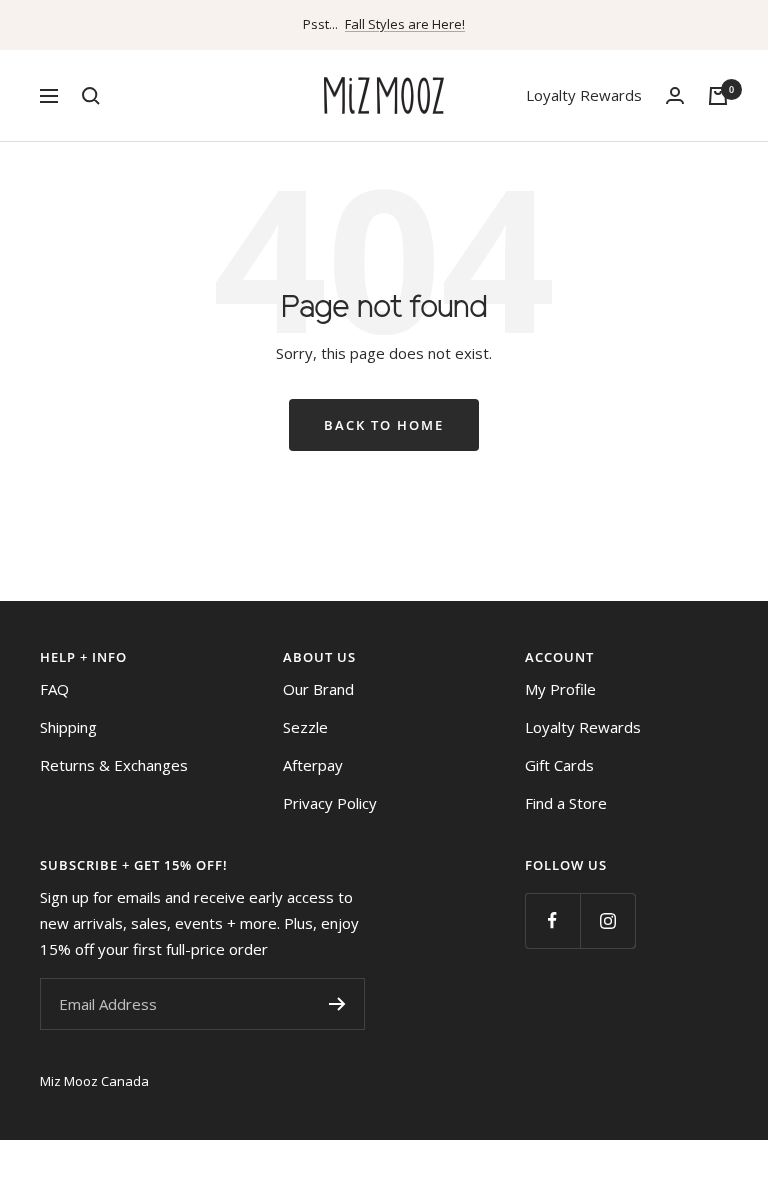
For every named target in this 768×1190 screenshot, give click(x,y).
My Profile (560, 689)
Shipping (68, 727)
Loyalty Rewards (584, 95)
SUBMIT (337, 1004)
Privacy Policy (330, 803)
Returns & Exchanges (114, 765)
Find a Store (566, 803)
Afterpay (313, 765)
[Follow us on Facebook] (552, 920)
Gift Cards (559, 765)
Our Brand (318, 689)
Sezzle (305, 727)
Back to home (384, 425)
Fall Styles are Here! (405, 24)
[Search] (91, 96)
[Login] (675, 95)
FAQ (54, 689)
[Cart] (718, 96)
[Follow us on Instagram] (607, 920)
